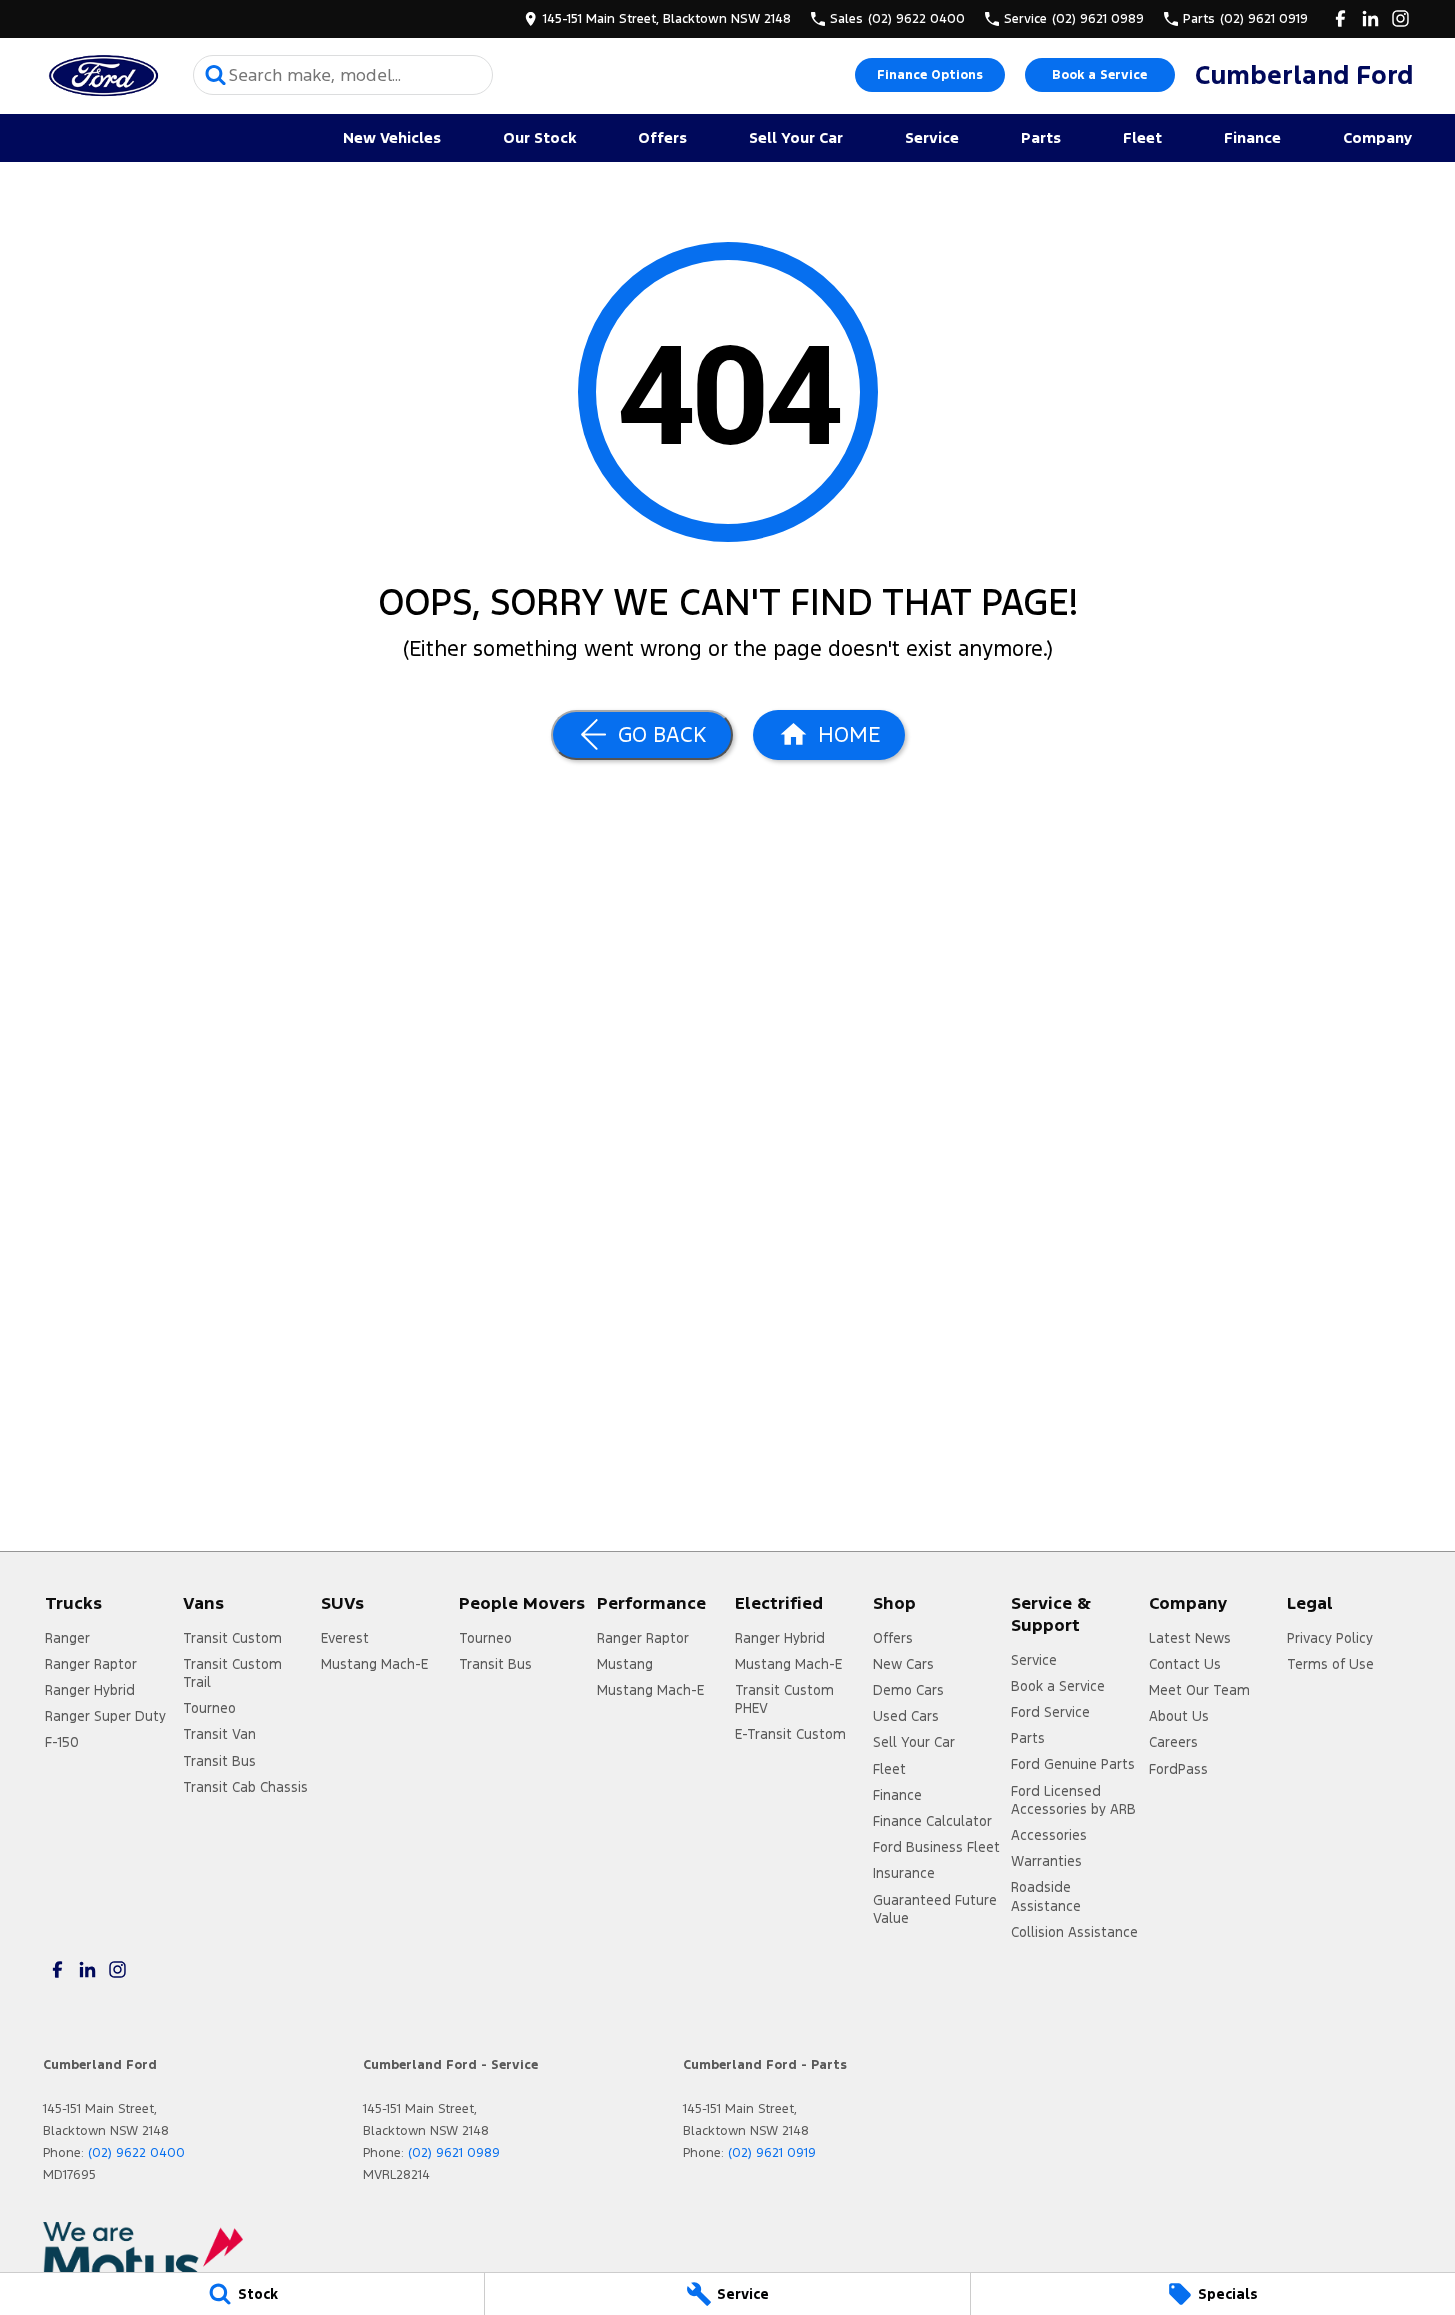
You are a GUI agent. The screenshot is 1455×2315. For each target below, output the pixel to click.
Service (932, 137)
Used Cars (906, 1716)
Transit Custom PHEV (784, 1699)
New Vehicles (392, 137)
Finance (1252, 137)
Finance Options (930, 75)
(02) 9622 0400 (136, 2153)
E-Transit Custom (790, 1734)
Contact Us (1185, 1664)
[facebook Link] (1340, 18)
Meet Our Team (1199, 1690)
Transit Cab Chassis (245, 1787)
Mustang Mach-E (374, 1664)
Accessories (1049, 1835)
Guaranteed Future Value (935, 1909)
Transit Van (219, 1734)
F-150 (62, 1742)
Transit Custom (232, 1638)
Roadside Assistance (1046, 1896)
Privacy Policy (1330, 1638)
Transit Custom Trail (232, 1673)
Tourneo (209, 1708)
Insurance (904, 1873)
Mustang (625, 1664)
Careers (1173, 1742)
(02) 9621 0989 (454, 2153)
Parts (1041, 137)
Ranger (67, 1638)
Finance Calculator (932, 1821)
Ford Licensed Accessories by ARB (1073, 1800)
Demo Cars (908, 1690)
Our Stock (539, 137)
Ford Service (1050, 1712)
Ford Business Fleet (936, 1847)
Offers (662, 137)
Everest (345, 1638)
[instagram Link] (1400, 18)
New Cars (903, 1664)
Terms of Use (1330, 1664)
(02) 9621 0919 (772, 2153)
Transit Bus (219, 1761)
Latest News (1190, 1638)
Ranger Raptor (91, 1664)
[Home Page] (103, 75)
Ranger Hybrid (90, 1690)
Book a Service (1099, 75)
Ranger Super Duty (105, 1716)
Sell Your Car (796, 137)
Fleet (1142, 137)
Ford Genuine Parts (1073, 1764)
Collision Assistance (1074, 1932)
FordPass (1178, 1769)
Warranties (1046, 1861)
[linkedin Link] (1370, 18)
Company (1377, 137)
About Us (1179, 1716)
